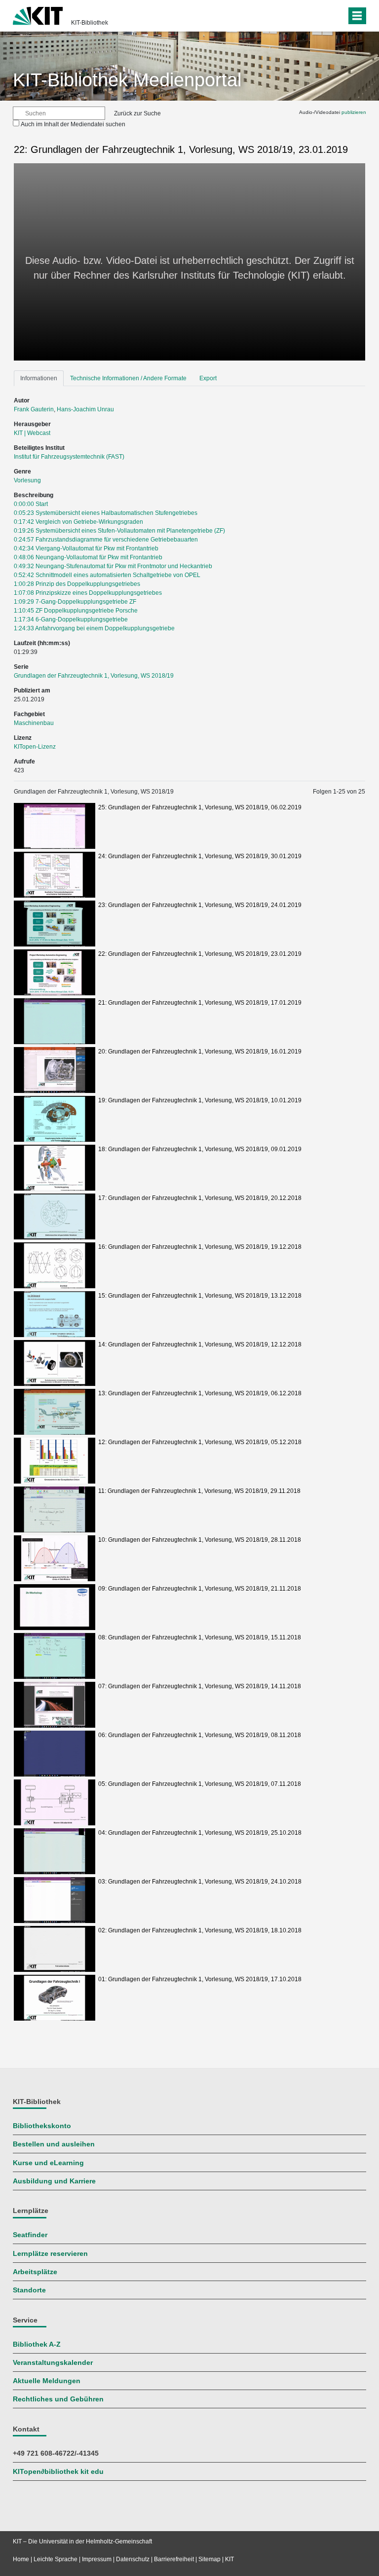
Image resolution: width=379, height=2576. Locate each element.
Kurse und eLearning (48, 2163)
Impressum (97, 2559)
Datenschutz (133, 2559)
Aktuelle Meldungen (47, 2381)
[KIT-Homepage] (38, 15)
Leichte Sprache (56, 2559)
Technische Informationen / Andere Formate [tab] (128, 378)
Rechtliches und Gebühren (58, 2399)
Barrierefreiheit (174, 2559)
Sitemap (209, 2559)
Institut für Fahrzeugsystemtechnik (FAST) (69, 457)
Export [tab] (208, 378)
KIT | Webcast (32, 433)
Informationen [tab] (39, 378)
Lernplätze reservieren (50, 2254)
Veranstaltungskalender (53, 2363)
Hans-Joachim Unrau (85, 409)
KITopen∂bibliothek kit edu (58, 2472)
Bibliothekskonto (42, 2126)
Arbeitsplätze (35, 2272)
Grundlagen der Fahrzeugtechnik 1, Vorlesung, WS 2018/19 (94, 676)
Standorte (29, 2290)
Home (21, 2559)
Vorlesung (27, 480)
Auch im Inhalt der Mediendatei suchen (73, 124)
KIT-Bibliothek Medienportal (127, 80)
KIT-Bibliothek (90, 23)
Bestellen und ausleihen (54, 2144)
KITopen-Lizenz (35, 747)
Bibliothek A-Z (37, 2344)
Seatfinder (30, 2235)
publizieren (354, 112)
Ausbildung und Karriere (54, 2181)
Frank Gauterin (34, 409)
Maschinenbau (34, 723)
